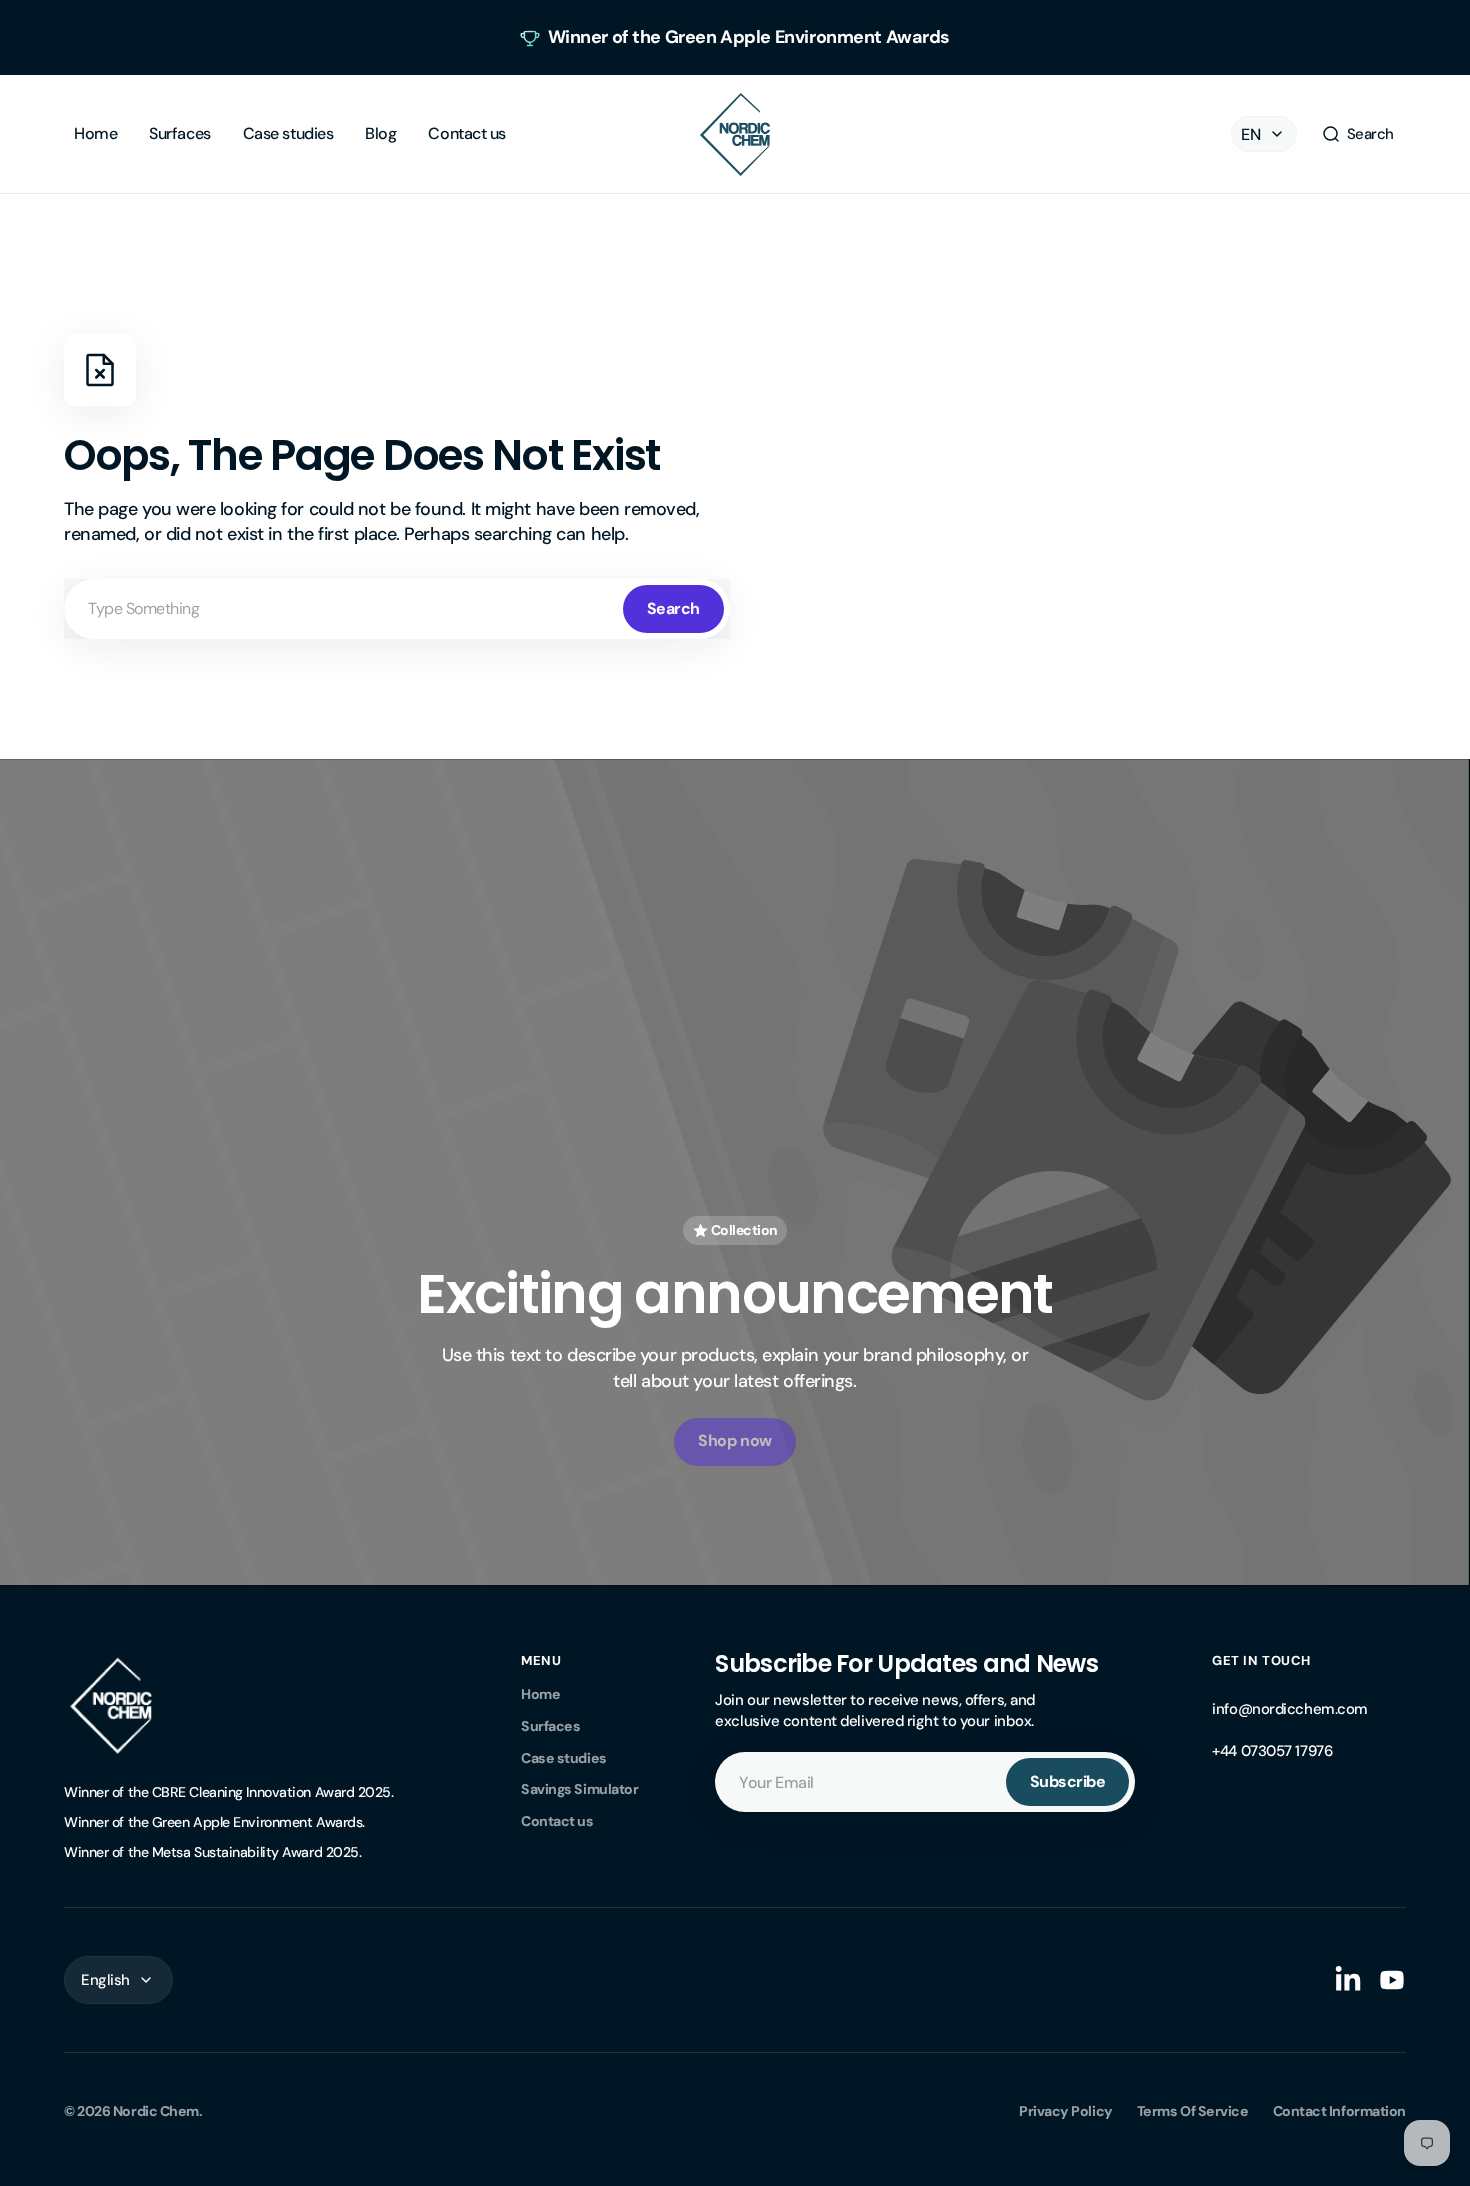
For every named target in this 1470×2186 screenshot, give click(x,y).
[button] (1357, 134)
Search (673, 608)
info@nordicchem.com (1289, 1709)
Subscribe (1068, 1781)
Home (540, 1694)
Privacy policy (1066, 2111)
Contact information (1339, 2111)
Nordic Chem (156, 2111)
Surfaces (550, 1726)
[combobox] (397, 609)
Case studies (564, 1758)
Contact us (557, 1821)
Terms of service (1193, 2111)
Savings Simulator (579, 1789)
